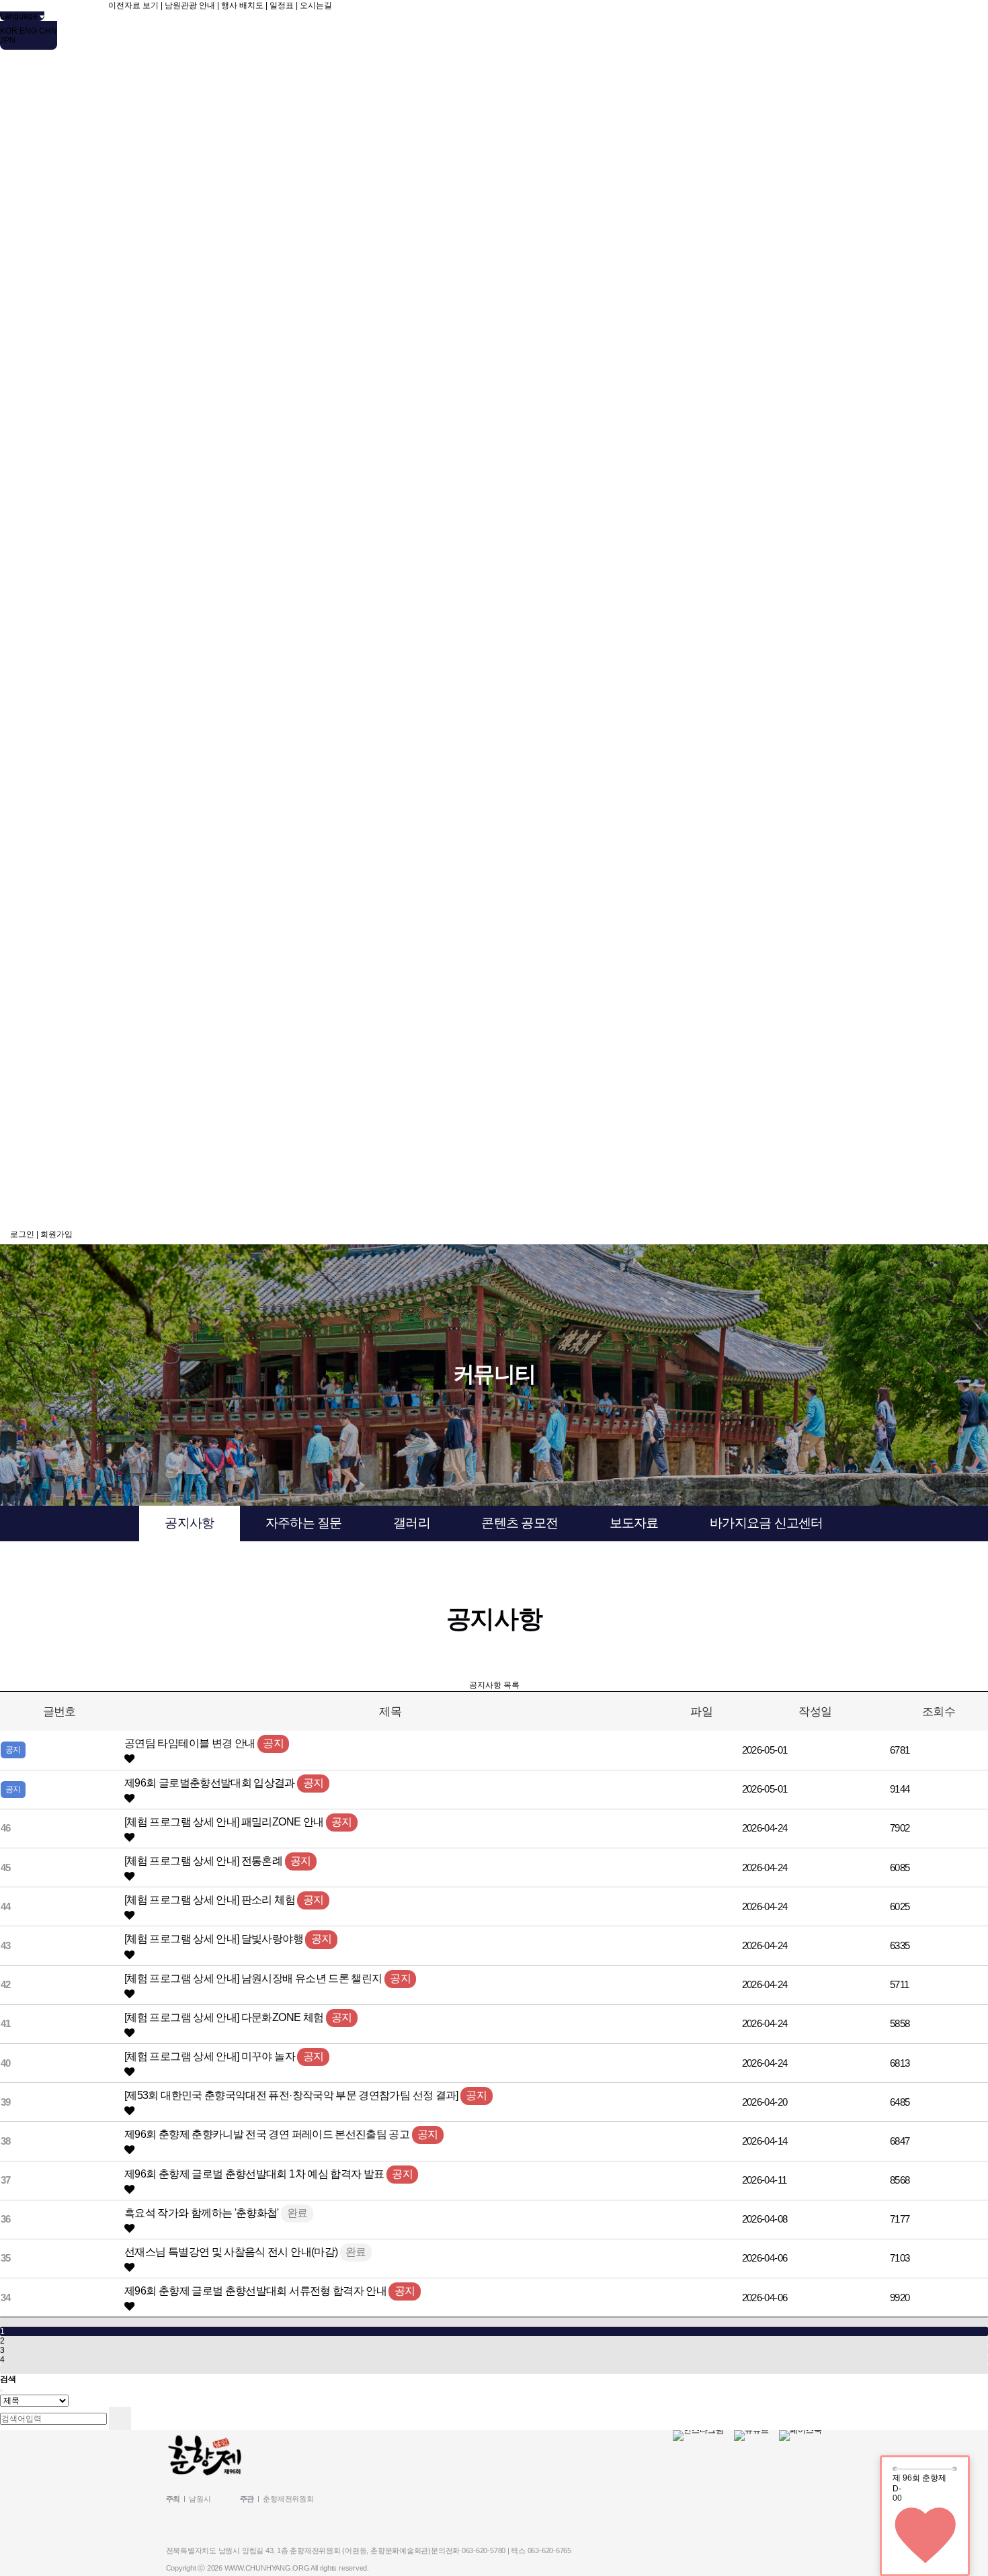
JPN (8, 40)
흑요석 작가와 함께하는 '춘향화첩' (203, 2213)
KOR (9, 31)
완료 (297, 2213)
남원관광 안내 (190, 5)
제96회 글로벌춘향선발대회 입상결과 (211, 1783)
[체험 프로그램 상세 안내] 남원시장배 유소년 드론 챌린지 (254, 1978)
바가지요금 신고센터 (766, 1523)
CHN (48, 31)
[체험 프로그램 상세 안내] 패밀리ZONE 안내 (225, 1821)
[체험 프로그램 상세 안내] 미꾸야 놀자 (211, 2056)
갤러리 (412, 1523)
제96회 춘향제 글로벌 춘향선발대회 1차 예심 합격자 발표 (255, 2174)
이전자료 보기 (133, 5)
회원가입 (56, 1234)
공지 (273, 1743)
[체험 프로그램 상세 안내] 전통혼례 (205, 1860)
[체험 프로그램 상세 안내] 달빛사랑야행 (215, 1938)
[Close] (1, 2391)
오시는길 (316, 5)
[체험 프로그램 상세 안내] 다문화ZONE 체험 (225, 2017)
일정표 (282, 5)
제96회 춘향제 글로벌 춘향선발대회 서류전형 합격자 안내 (256, 2290)
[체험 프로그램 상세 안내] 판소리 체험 (211, 1899)
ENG (28, 31)
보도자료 (634, 1523)
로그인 (22, 1234)
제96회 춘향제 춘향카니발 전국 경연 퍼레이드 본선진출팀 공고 (268, 2134)
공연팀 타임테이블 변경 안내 (191, 1743)
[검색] (120, 2418)
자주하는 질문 (304, 1523)
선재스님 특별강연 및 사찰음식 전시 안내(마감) (232, 2251)
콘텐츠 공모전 (520, 1523)
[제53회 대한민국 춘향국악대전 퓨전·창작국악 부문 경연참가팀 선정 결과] (292, 2095)
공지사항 (189, 1523)
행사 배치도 (242, 5)
